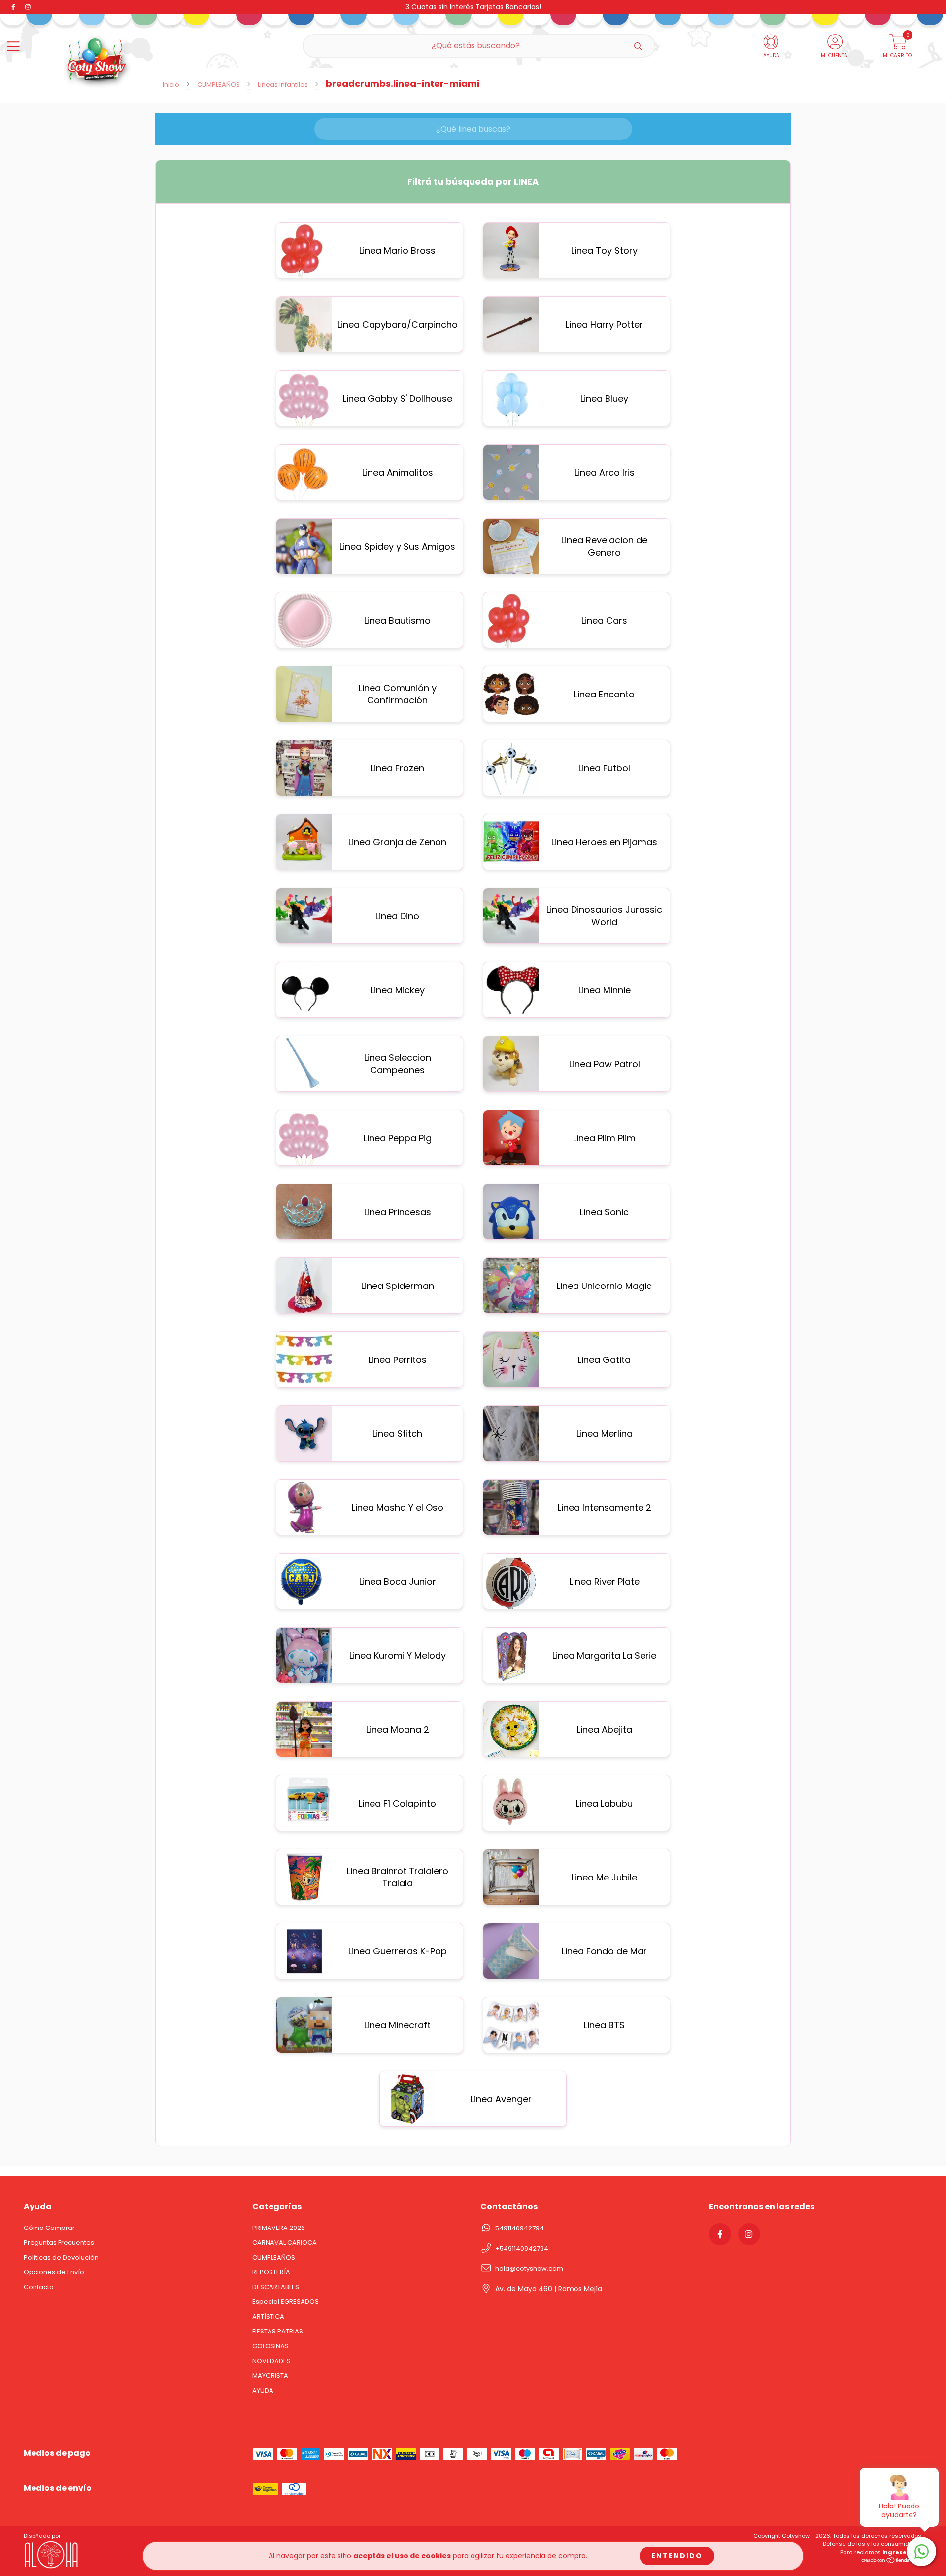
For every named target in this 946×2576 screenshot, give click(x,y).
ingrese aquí (902, 2552)
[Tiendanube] (892, 2562)
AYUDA (263, 2390)
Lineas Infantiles (283, 85)
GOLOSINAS (270, 2346)
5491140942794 (520, 2228)
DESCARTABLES (276, 2287)
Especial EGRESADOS (286, 2302)
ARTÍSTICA (268, 2316)
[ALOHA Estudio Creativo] (53, 2568)
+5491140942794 (522, 2248)
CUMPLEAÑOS (219, 85)
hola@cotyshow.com (529, 2269)
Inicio (171, 85)
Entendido (677, 2556)
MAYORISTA (270, 2376)
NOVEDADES (271, 2361)
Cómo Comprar (49, 2228)
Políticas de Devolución (61, 2257)
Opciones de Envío (54, 2272)
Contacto (39, 2287)
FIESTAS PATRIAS (278, 2331)
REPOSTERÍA (271, 2272)
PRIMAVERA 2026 (279, 2228)
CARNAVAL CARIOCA (285, 2243)
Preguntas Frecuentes (59, 2243)
